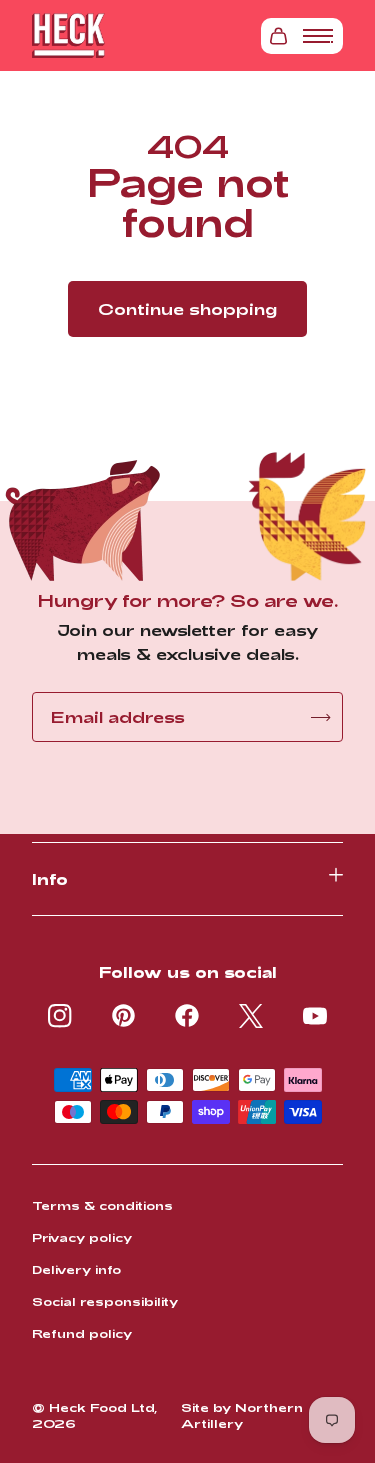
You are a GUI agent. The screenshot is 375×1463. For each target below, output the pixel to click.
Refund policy (82, 1333)
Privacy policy (82, 1237)
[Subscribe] (320, 717)
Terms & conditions (102, 1205)
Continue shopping (187, 308)
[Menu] (318, 36)
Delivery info (76, 1269)
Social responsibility (105, 1301)
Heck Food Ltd (101, 1407)
